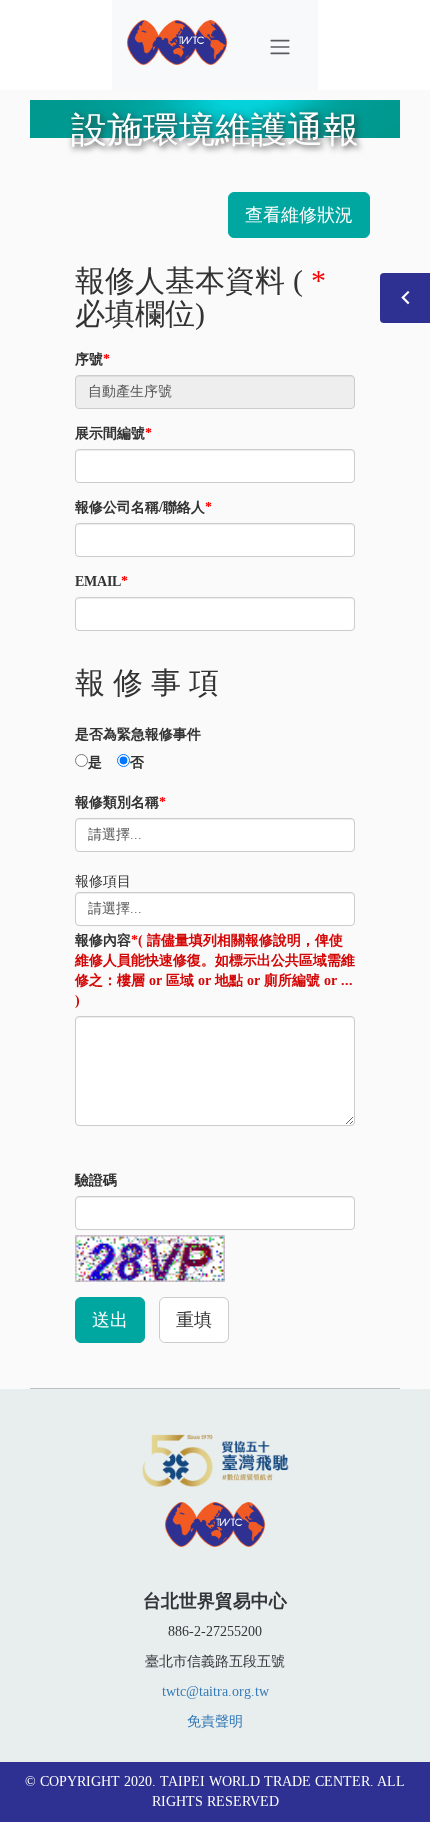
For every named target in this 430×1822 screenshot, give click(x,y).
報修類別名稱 (120, 802)
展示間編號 (113, 433)
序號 (92, 359)
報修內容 (215, 970)
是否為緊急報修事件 (138, 734)
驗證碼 (96, 1180)
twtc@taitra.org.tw (215, 1691)
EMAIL (101, 581)
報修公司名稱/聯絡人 (143, 507)
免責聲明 (215, 1721)
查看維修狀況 (299, 215)
